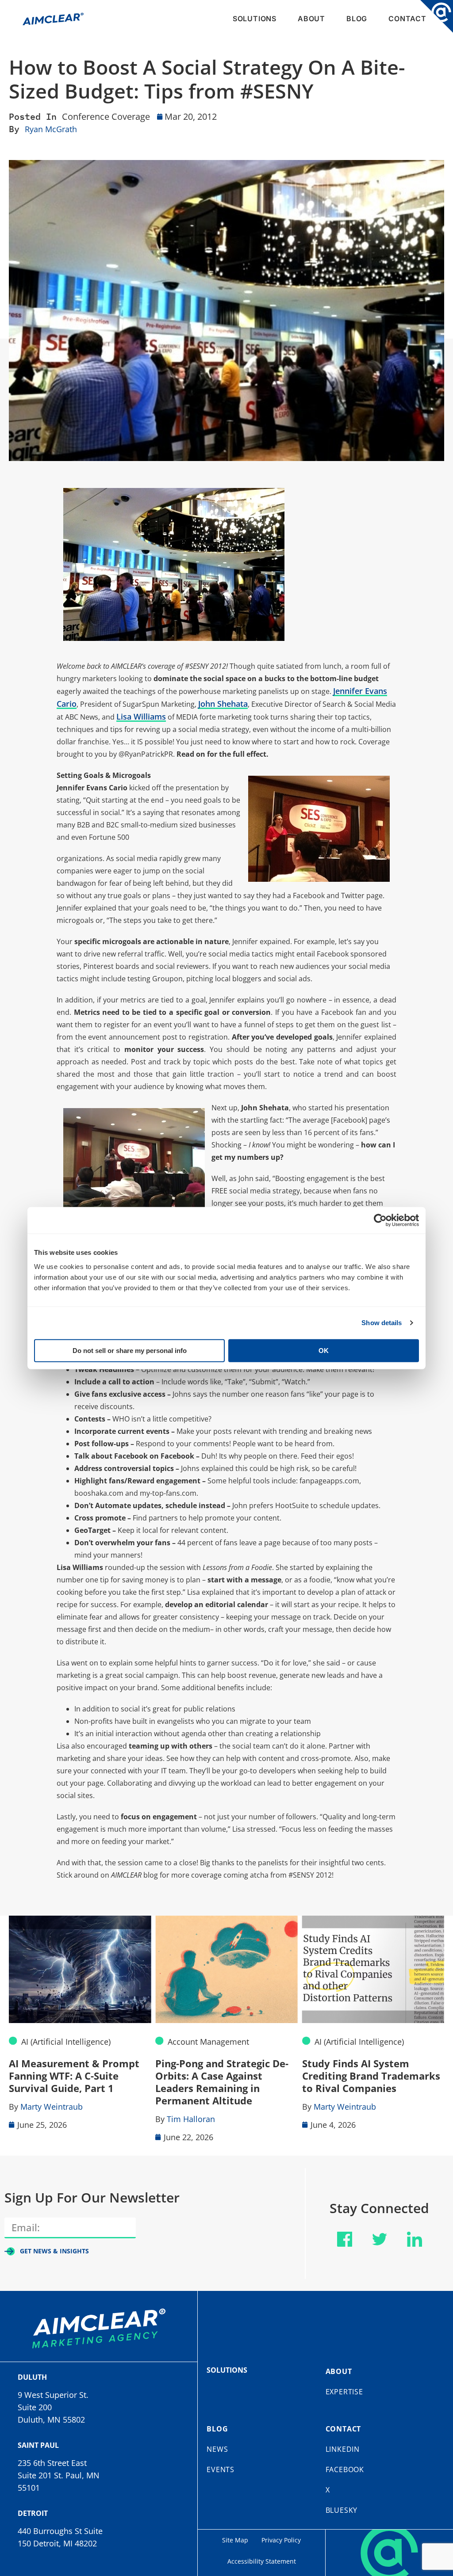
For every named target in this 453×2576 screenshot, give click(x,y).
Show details (382, 1323)
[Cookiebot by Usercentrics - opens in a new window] (380, 1220)
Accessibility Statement (262, 2561)
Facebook (345, 2469)
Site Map (235, 2540)
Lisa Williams (141, 716)
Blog (357, 19)
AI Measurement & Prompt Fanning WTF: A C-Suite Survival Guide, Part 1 (74, 2076)
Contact (407, 19)
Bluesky (342, 2510)
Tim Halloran (191, 2119)
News (217, 2449)
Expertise (344, 2392)
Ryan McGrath (51, 129)
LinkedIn (343, 2449)
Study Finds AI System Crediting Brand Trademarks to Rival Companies (371, 2076)
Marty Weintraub (52, 2107)
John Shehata (223, 704)
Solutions (255, 19)
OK (324, 1350)
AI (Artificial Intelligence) (66, 2042)
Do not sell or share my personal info (130, 1350)
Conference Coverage (106, 116)
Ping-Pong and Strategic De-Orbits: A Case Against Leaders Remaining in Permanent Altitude (222, 2082)
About (311, 19)
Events (221, 2469)
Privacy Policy (281, 2540)
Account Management (208, 2042)
